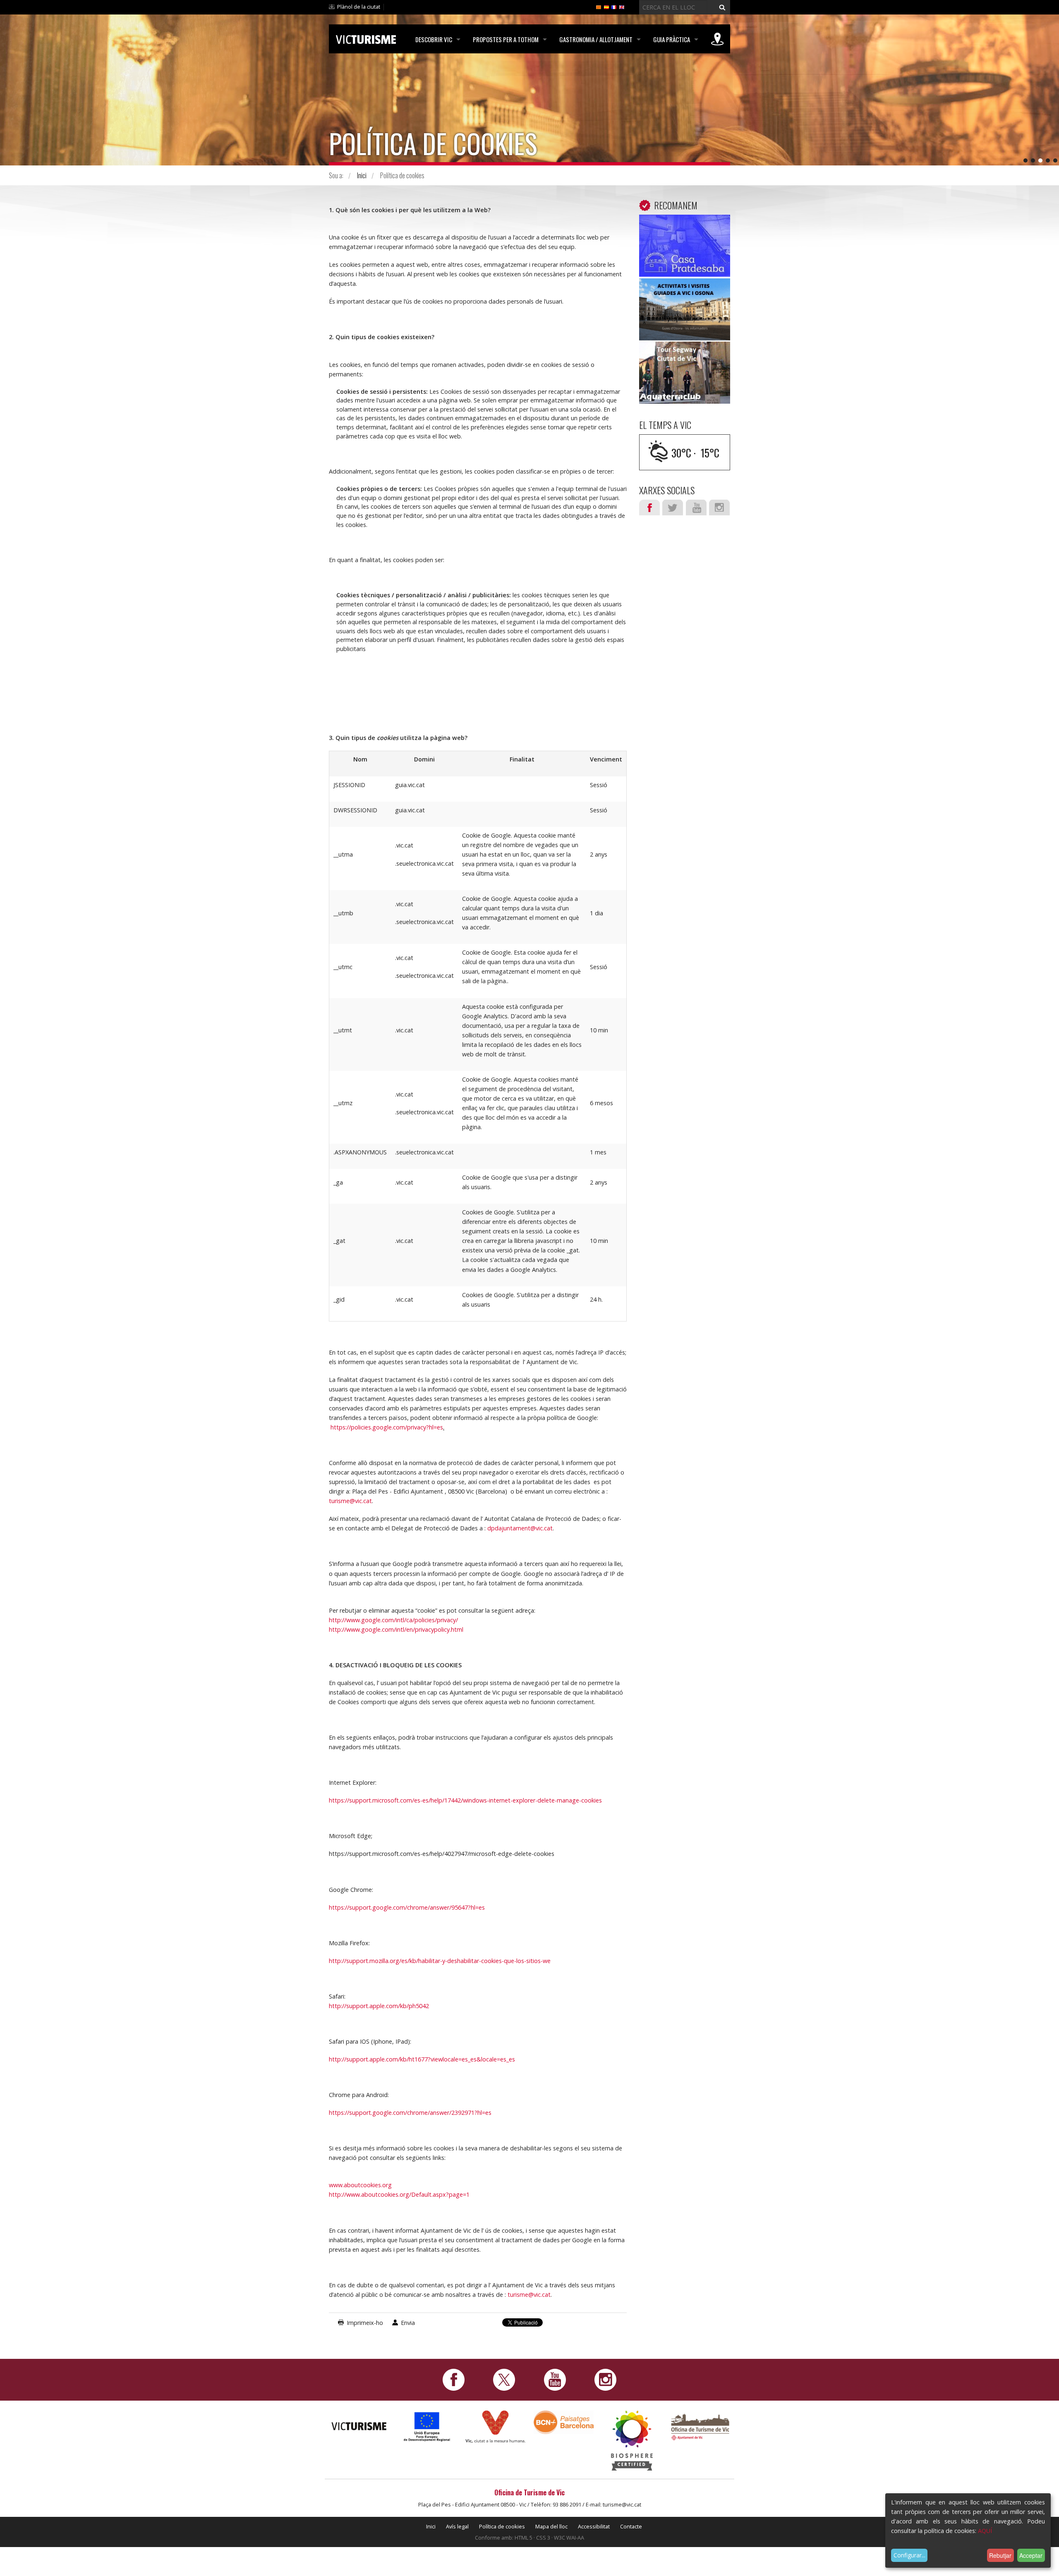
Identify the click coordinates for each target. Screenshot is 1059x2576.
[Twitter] (504, 2379)
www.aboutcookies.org (360, 2185)
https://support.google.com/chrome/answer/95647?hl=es (407, 1907)
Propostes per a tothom (506, 39)
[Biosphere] (632, 2440)
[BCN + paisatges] (564, 2422)
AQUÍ (985, 2531)
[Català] (599, 7)
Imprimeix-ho (365, 2323)
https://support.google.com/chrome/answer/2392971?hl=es (410, 2113)
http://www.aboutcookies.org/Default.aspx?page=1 (399, 2194)
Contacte (631, 2526)
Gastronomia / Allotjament (596, 39)
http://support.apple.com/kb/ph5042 (379, 2006)
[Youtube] (555, 2379)
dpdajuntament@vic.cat (520, 1528)
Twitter (673, 508)
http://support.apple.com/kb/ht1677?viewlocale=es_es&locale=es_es (422, 2059)
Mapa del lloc (551, 2526)
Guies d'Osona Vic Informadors (685, 297)
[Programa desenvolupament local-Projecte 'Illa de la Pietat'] (427, 2426)
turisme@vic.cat (350, 1501)
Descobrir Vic (434, 39)
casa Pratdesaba (685, 227)
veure (685, 248)
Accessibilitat (594, 2526)
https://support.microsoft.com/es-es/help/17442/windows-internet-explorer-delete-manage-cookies (465, 1800)
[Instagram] (605, 2379)
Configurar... (909, 2555)
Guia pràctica (672, 39)
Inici (362, 175)
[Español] (606, 7)
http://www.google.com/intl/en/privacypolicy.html (396, 1629)
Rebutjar (1000, 2555)
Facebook (649, 508)
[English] (622, 7)
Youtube (696, 508)
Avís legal (457, 2526)
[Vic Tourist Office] (700, 2426)
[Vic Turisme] (366, 38)
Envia (408, 2323)
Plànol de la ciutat (359, 7)
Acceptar (1031, 2555)
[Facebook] (454, 2379)
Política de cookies (502, 2526)
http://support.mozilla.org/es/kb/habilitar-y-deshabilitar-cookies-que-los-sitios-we (440, 1961)
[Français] (614, 7)
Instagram (719, 508)
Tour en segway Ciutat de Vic (685, 360)
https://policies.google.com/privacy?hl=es (387, 1427)
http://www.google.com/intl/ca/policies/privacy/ (393, 1620)
